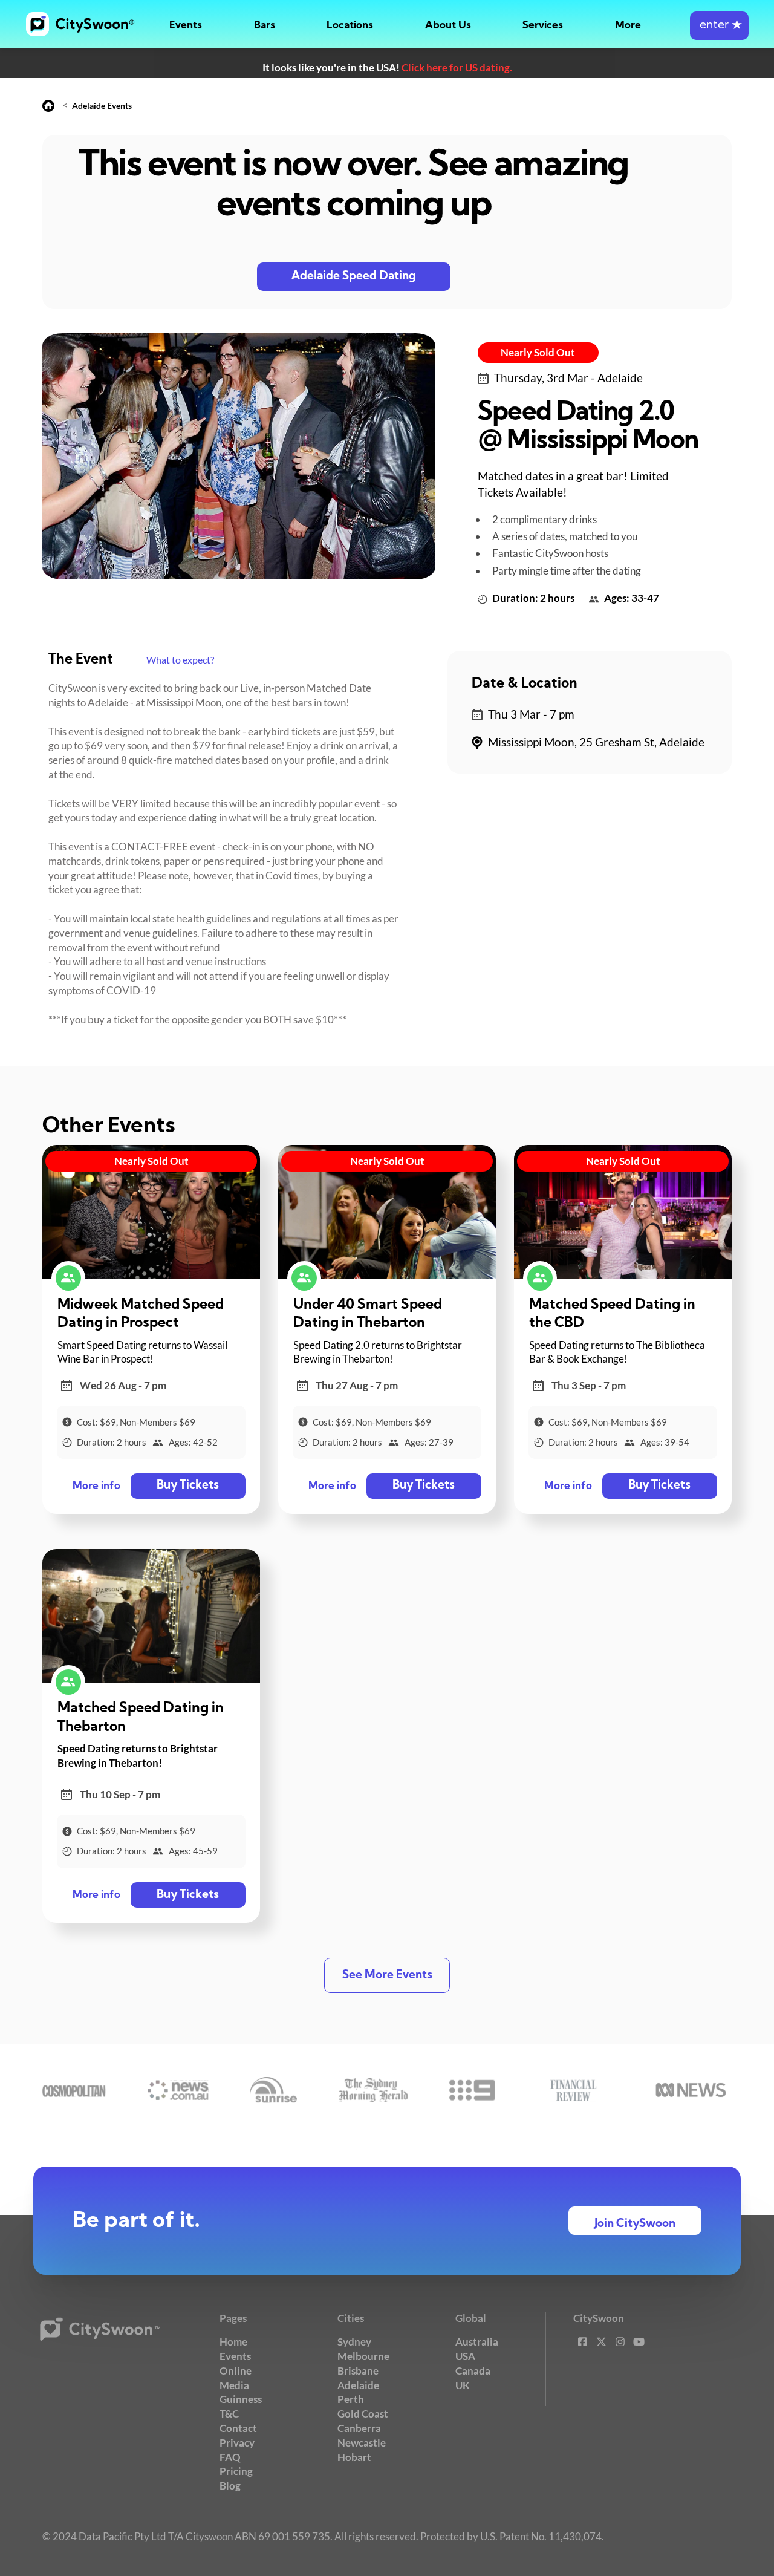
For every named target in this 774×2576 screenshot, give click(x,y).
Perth (351, 2399)
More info (96, 1486)
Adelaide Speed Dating (354, 277)
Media (234, 2385)
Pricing (236, 2471)
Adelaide (358, 2385)
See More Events (387, 1976)
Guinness (241, 2399)
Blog (230, 2486)
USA (465, 2356)
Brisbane (358, 2371)
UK (463, 2385)
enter (719, 26)
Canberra (359, 2428)
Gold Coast (363, 2414)
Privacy (237, 2443)
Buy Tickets (188, 1486)
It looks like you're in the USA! (387, 67)
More (628, 26)
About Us (448, 26)
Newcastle (362, 2443)
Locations (350, 26)
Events (186, 26)
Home (233, 2342)
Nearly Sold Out (538, 352)
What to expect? (180, 660)
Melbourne (363, 2356)
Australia (477, 2342)
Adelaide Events (102, 106)
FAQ (230, 2457)
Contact (238, 2428)
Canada (473, 2371)
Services (543, 26)
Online (236, 2371)
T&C (229, 2414)
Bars (265, 26)
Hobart (354, 2457)
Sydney (354, 2342)
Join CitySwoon (635, 2224)
